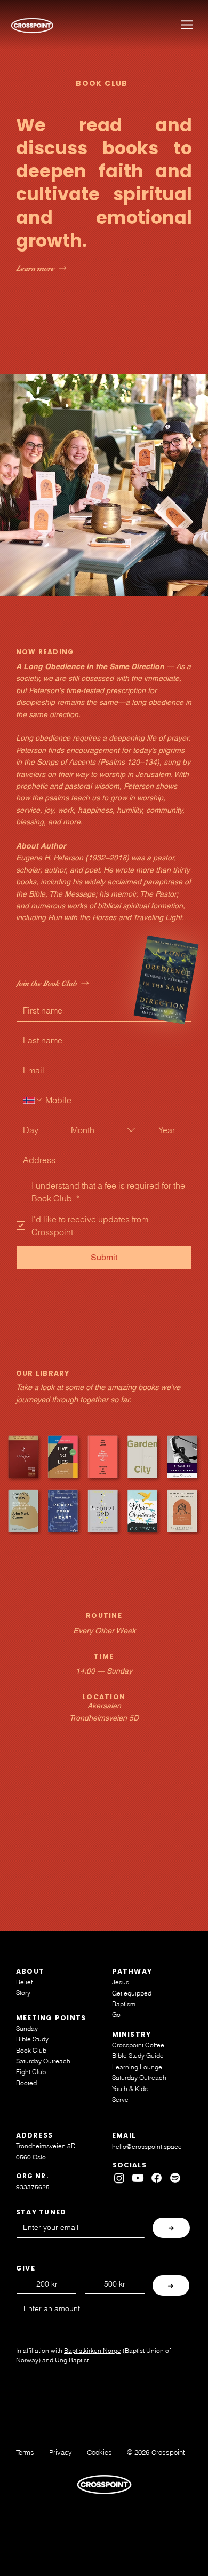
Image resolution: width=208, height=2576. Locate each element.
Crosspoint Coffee (138, 2045)
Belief (24, 1982)
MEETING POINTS (51, 2018)
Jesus (121, 1982)
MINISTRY (132, 2034)
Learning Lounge (137, 2067)
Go (116, 2015)
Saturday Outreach (43, 2061)
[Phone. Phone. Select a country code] (33, 1100)
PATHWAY (132, 1971)
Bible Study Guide (138, 2056)
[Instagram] (119, 2178)
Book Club (31, 2050)
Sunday (27, 2028)
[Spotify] (175, 2178)
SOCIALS (130, 2165)
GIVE (26, 2268)
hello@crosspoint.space (147, 2146)
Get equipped (132, 1993)
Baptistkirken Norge (93, 2350)
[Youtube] (138, 2178)
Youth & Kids (130, 2089)
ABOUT (30, 1971)
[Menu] (187, 25)
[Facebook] (157, 2178)
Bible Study (32, 2039)
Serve (120, 2099)
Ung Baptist (72, 2360)
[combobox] (104, 1130)
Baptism (124, 2004)
